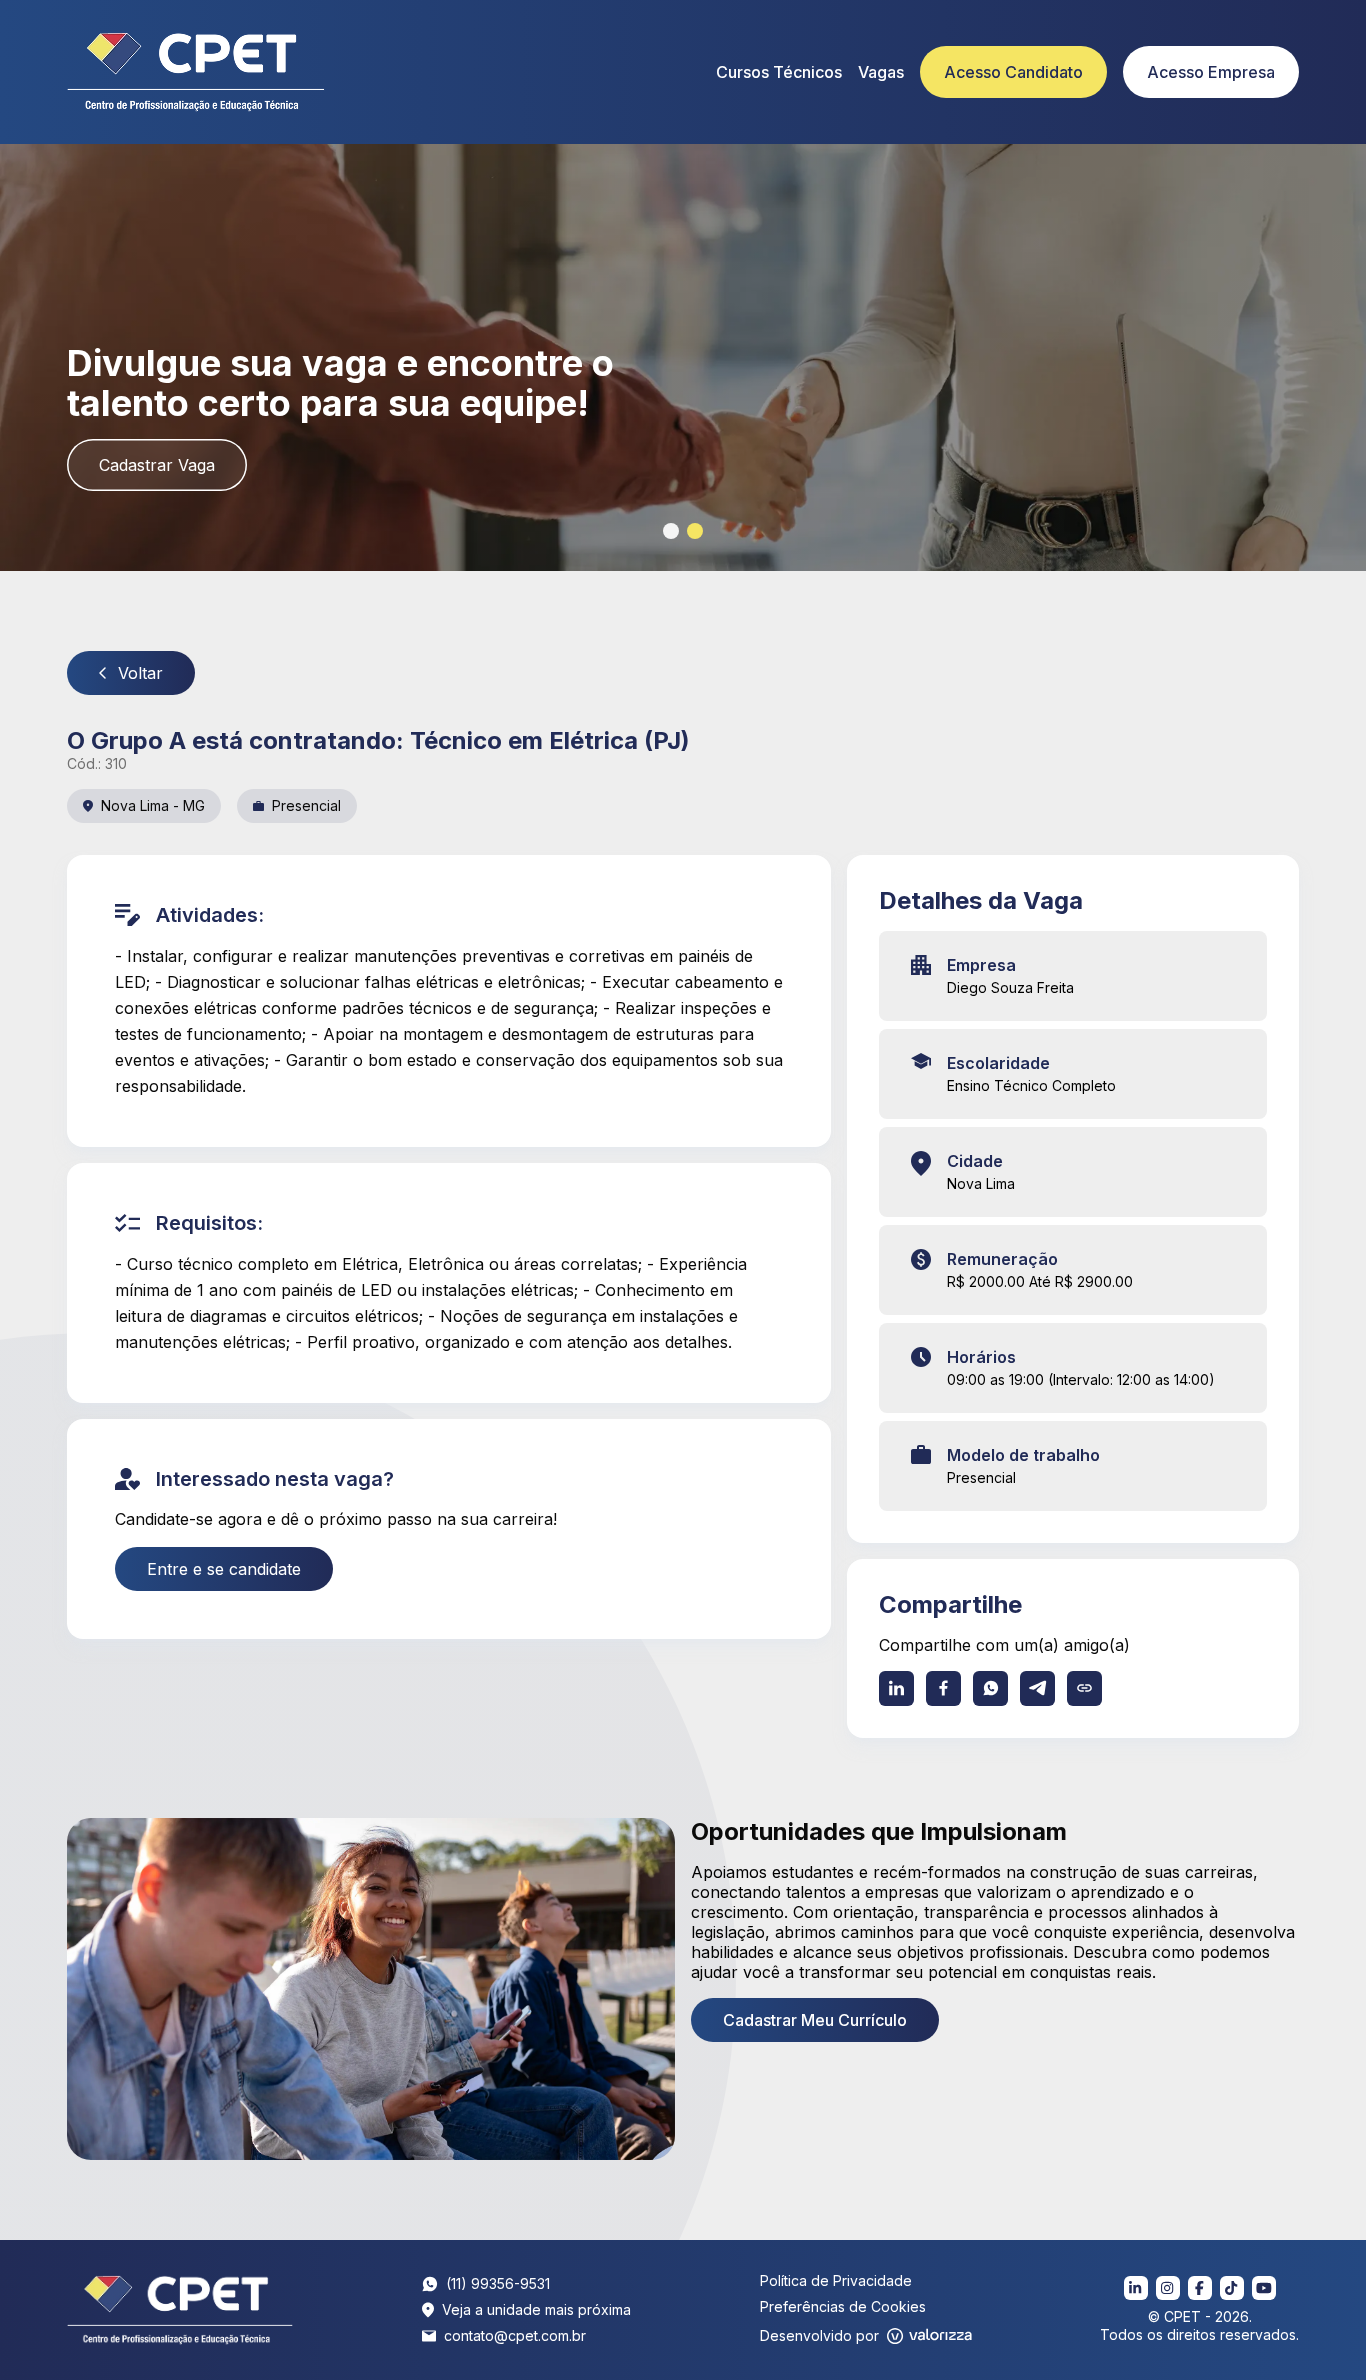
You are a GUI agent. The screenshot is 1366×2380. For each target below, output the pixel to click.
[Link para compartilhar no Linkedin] (896, 1688)
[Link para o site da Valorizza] (929, 2336)
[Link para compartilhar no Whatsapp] (990, 1688)
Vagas (881, 72)
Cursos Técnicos (779, 72)
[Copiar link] (1084, 1688)
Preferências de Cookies (843, 2306)
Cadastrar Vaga (157, 465)
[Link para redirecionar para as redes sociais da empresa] (1136, 2288)
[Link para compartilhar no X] (1037, 1688)
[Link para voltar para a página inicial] (180, 2310)
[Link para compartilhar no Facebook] (943, 1688)
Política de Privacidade (836, 2280)
